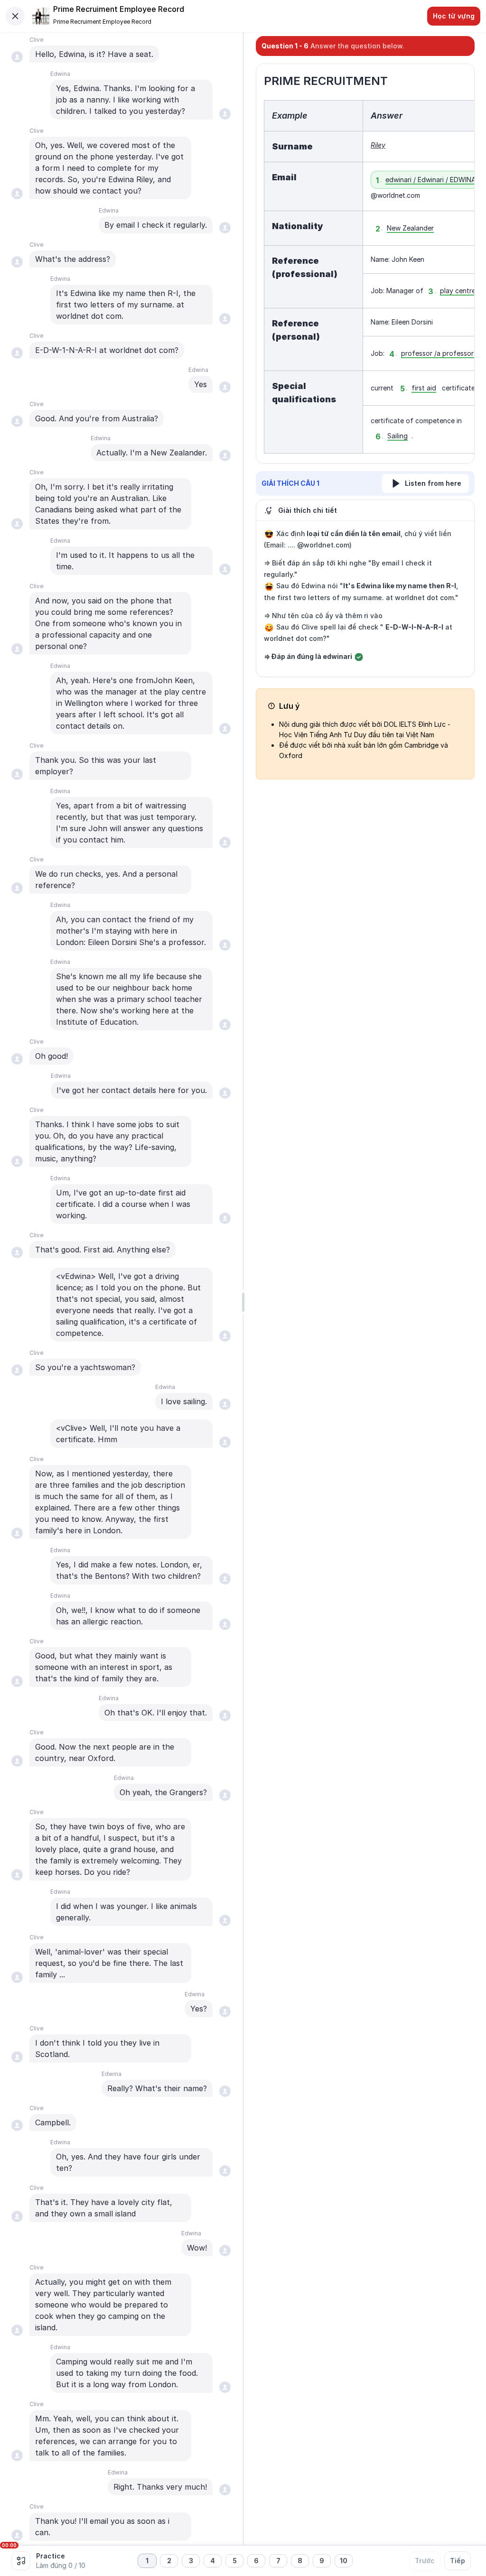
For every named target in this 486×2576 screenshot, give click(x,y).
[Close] (15, 16)
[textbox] (365, 277)
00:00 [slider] (9, 2545)
